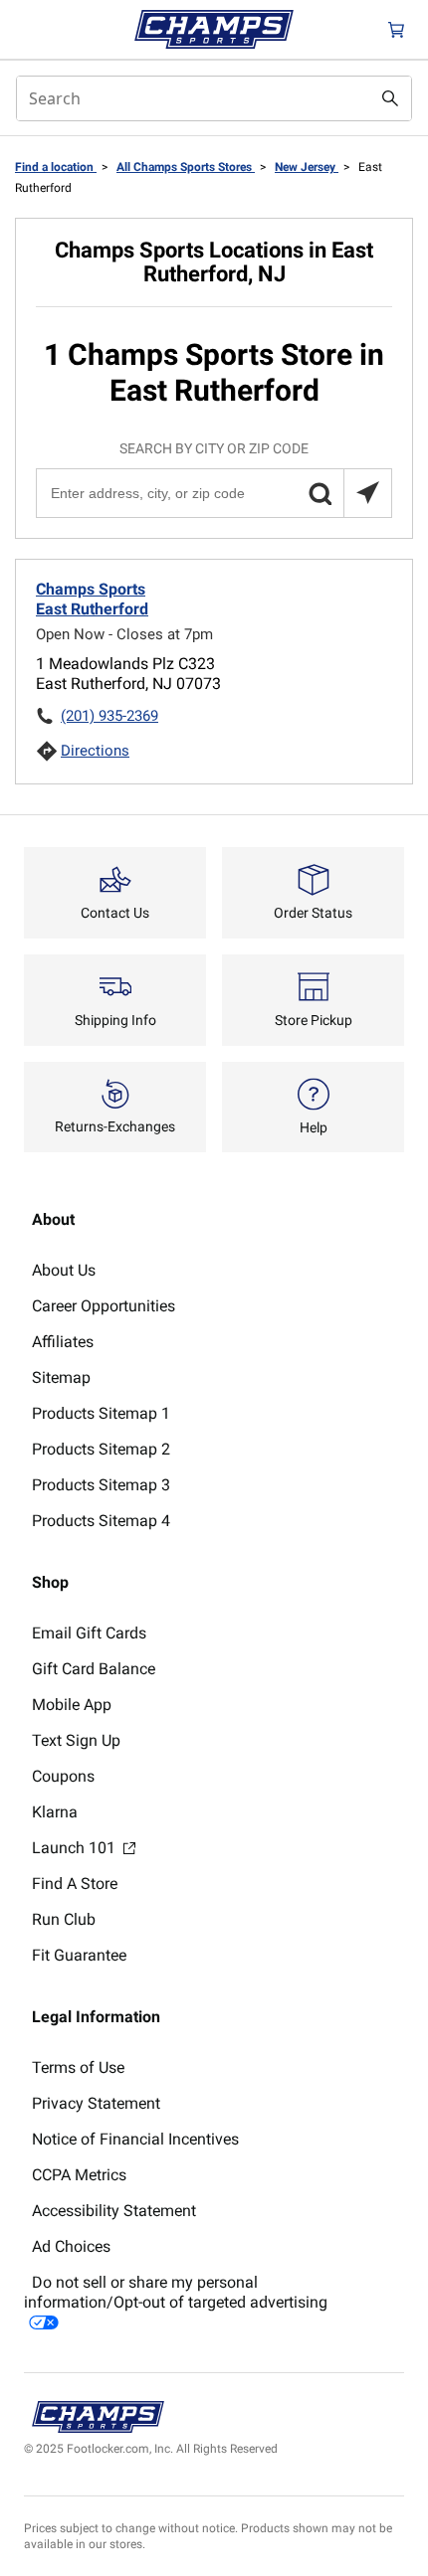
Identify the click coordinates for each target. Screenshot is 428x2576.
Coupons (63, 1776)
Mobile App (72, 1705)
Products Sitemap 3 (101, 1485)
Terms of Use (78, 2067)
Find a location (56, 167)
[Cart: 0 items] (396, 29)
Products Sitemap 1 (101, 1413)
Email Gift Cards (89, 1633)
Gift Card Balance (94, 1669)
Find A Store (75, 1884)
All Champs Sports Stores (186, 167)
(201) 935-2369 (109, 716)
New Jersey (307, 167)
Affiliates (63, 1342)
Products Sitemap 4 (101, 1521)
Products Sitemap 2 (101, 1449)
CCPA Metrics (79, 2175)
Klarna (55, 1812)
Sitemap (61, 1377)
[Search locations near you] (367, 493)
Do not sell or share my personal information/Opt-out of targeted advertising (176, 2292)
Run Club (64, 1919)
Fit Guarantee (79, 1955)
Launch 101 (76, 1848)
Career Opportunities (104, 1306)
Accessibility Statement (114, 2211)
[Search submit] (390, 98)
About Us (64, 1270)
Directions (95, 751)
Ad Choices (71, 2246)
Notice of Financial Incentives (135, 2139)
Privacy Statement (96, 2103)
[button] (320, 493)
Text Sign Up (76, 1740)
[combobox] (214, 98)
